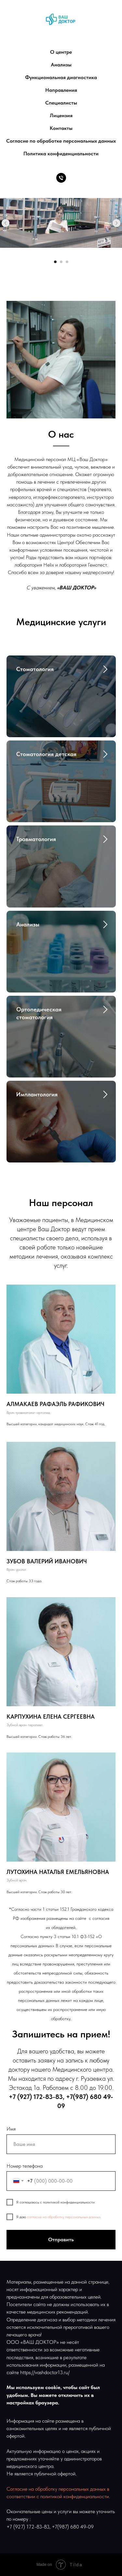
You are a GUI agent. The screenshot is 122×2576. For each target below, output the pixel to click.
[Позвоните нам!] (61, 178)
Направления (61, 90)
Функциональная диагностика (61, 77)
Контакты (61, 128)
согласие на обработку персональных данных (64, 2217)
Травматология (36, 839)
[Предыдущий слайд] (6, 223)
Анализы (61, 65)
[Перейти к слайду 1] (55, 262)
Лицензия (61, 115)
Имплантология (37, 1094)
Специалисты (61, 103)
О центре (61, 52)
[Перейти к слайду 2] (61, 262)
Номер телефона (25, 2166)
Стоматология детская (46, 754)
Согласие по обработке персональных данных (61, 141)
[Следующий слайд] (116, 223)
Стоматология (35, 669)
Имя (11, 2129)
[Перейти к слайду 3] (67, 262)
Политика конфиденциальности (61, 154)
